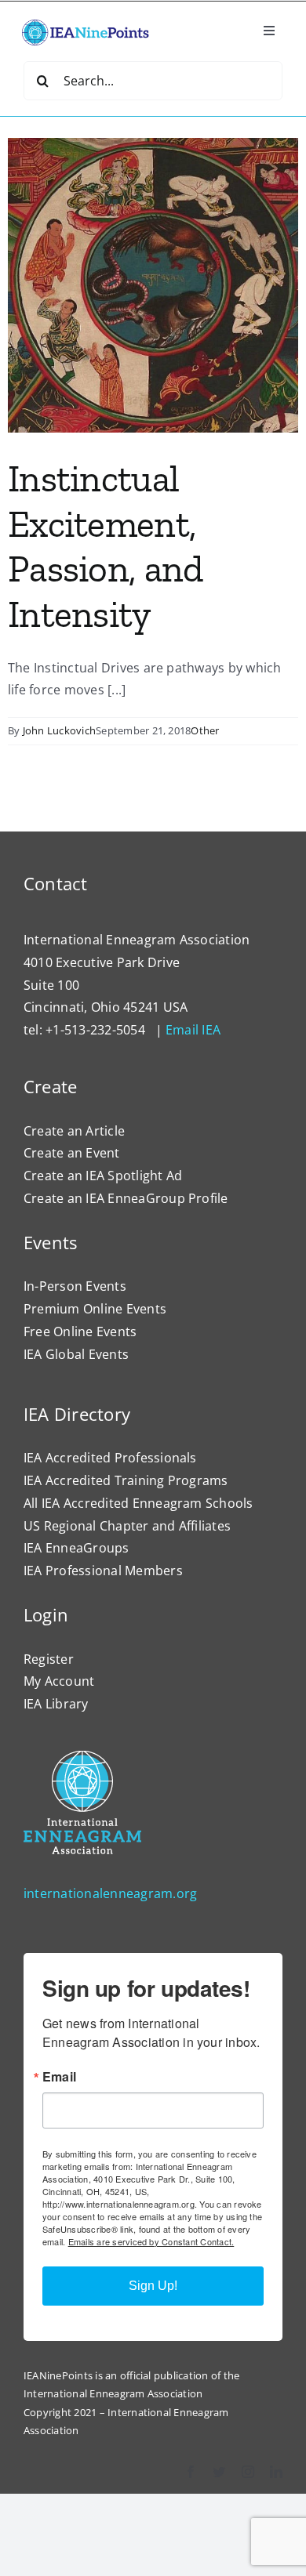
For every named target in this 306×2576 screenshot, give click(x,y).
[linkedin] (276, 2472)
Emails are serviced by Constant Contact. (151, 2241)
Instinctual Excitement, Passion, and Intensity (105, 546)
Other (205, 730)
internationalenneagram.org (110, 1893)
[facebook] (191, 2472)
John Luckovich (59, 730)
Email (59, 2077)
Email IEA (193, 1030)
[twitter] (219, 2472)
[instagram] (248, 2472)
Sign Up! (153, 2286)
